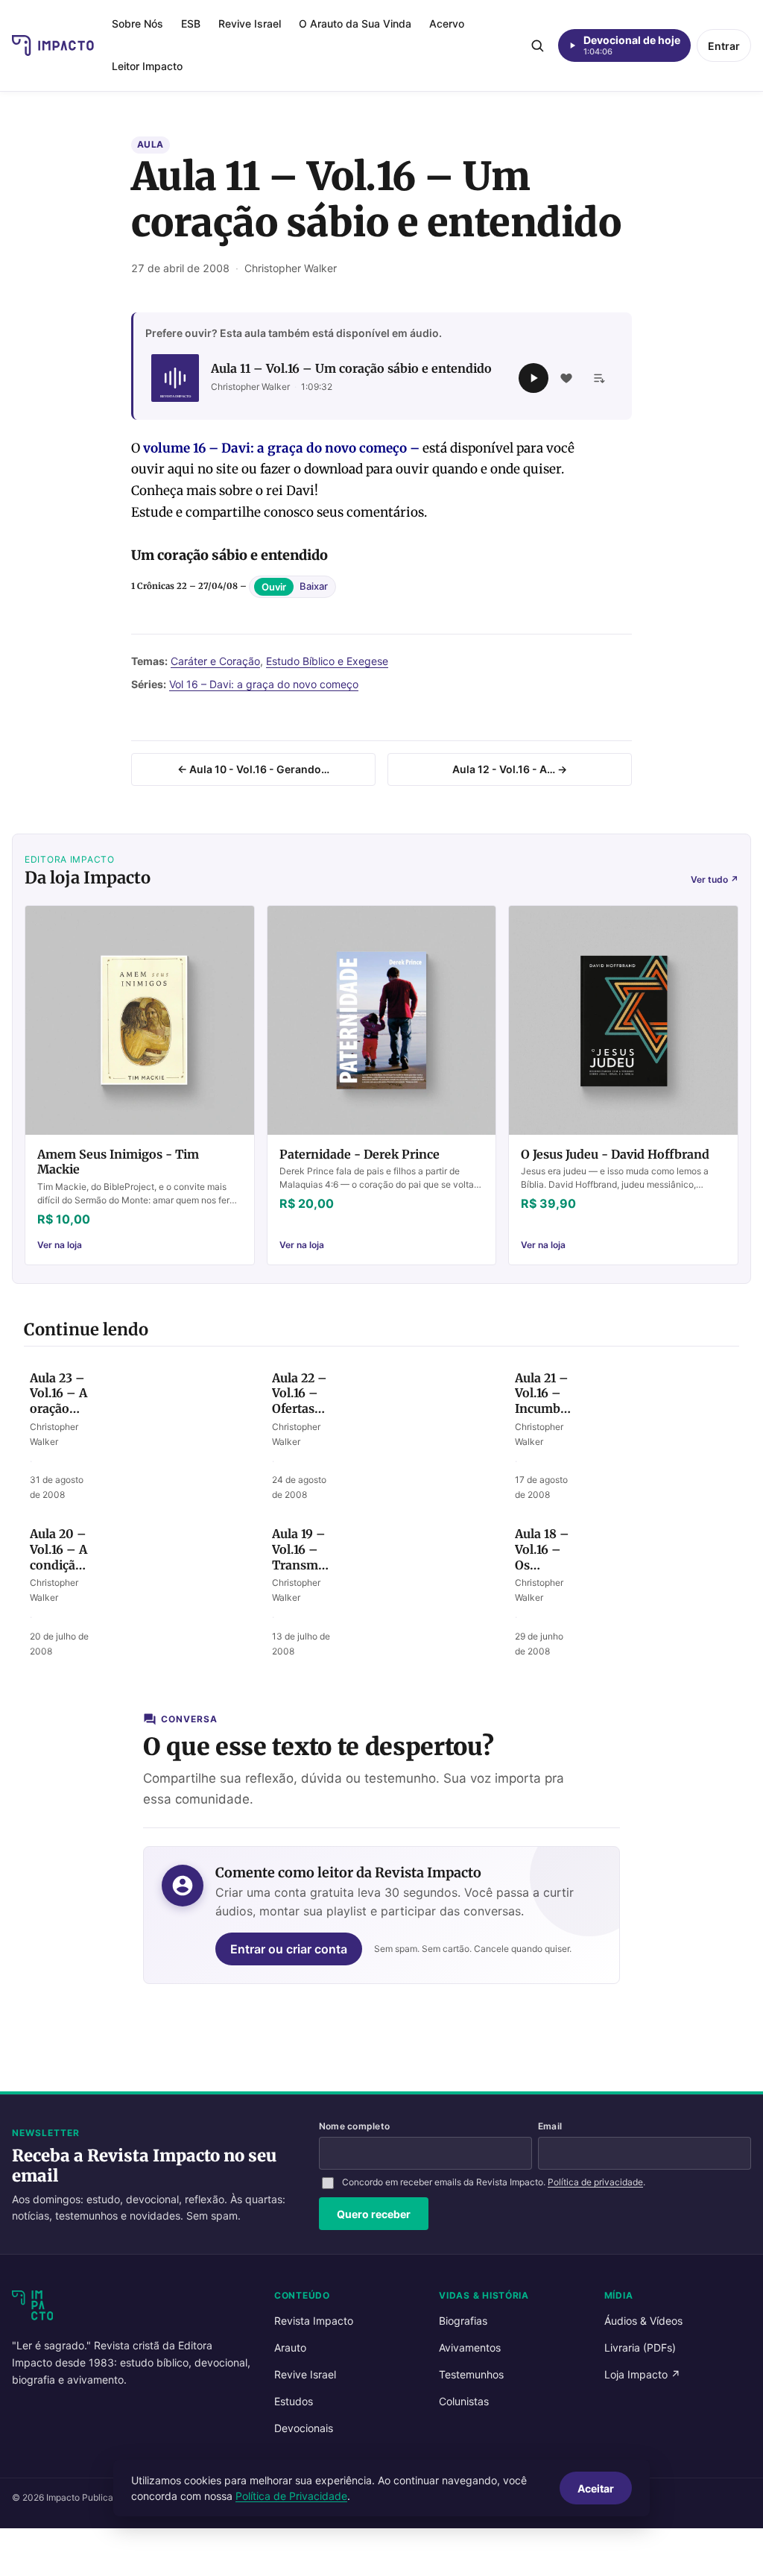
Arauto (290, 2347)
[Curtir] (566, 378)
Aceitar (596, 2488)
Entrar (724, 46)
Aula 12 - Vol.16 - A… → (510, 769)
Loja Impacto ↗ (642, 2374)
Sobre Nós (137, 23)
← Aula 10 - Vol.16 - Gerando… (253, 769)
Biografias (463, 2321)
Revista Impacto (314, 2321)
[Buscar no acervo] (537, 45)
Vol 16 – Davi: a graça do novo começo (264, 684)
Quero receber (374, 2214)
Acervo (447, 23)
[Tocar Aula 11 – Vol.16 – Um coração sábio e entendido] (534, 378)
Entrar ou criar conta (289, 1949)
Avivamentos (470, 2347)
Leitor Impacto (147, 66)
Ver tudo (715, 879)
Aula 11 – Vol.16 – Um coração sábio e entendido (351, 368)
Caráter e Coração (215, 661)
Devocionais (304, 2428)
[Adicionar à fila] (599, 378)
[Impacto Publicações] (53, 45)
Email (550, 2126)
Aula (151, 144)
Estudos (294, 2401)
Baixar (314, 586)
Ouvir (274, 587)
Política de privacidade (595, 2182)
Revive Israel (250, 23)
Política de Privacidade (291, 2496)
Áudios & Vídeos (643, 2321)
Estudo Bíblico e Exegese (327, 661)
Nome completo (354, 2126)
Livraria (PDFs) (640, 2347)
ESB (191, 23)
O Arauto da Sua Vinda (355, 23)
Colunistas (464, 2401)
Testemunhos (471, 2374)
